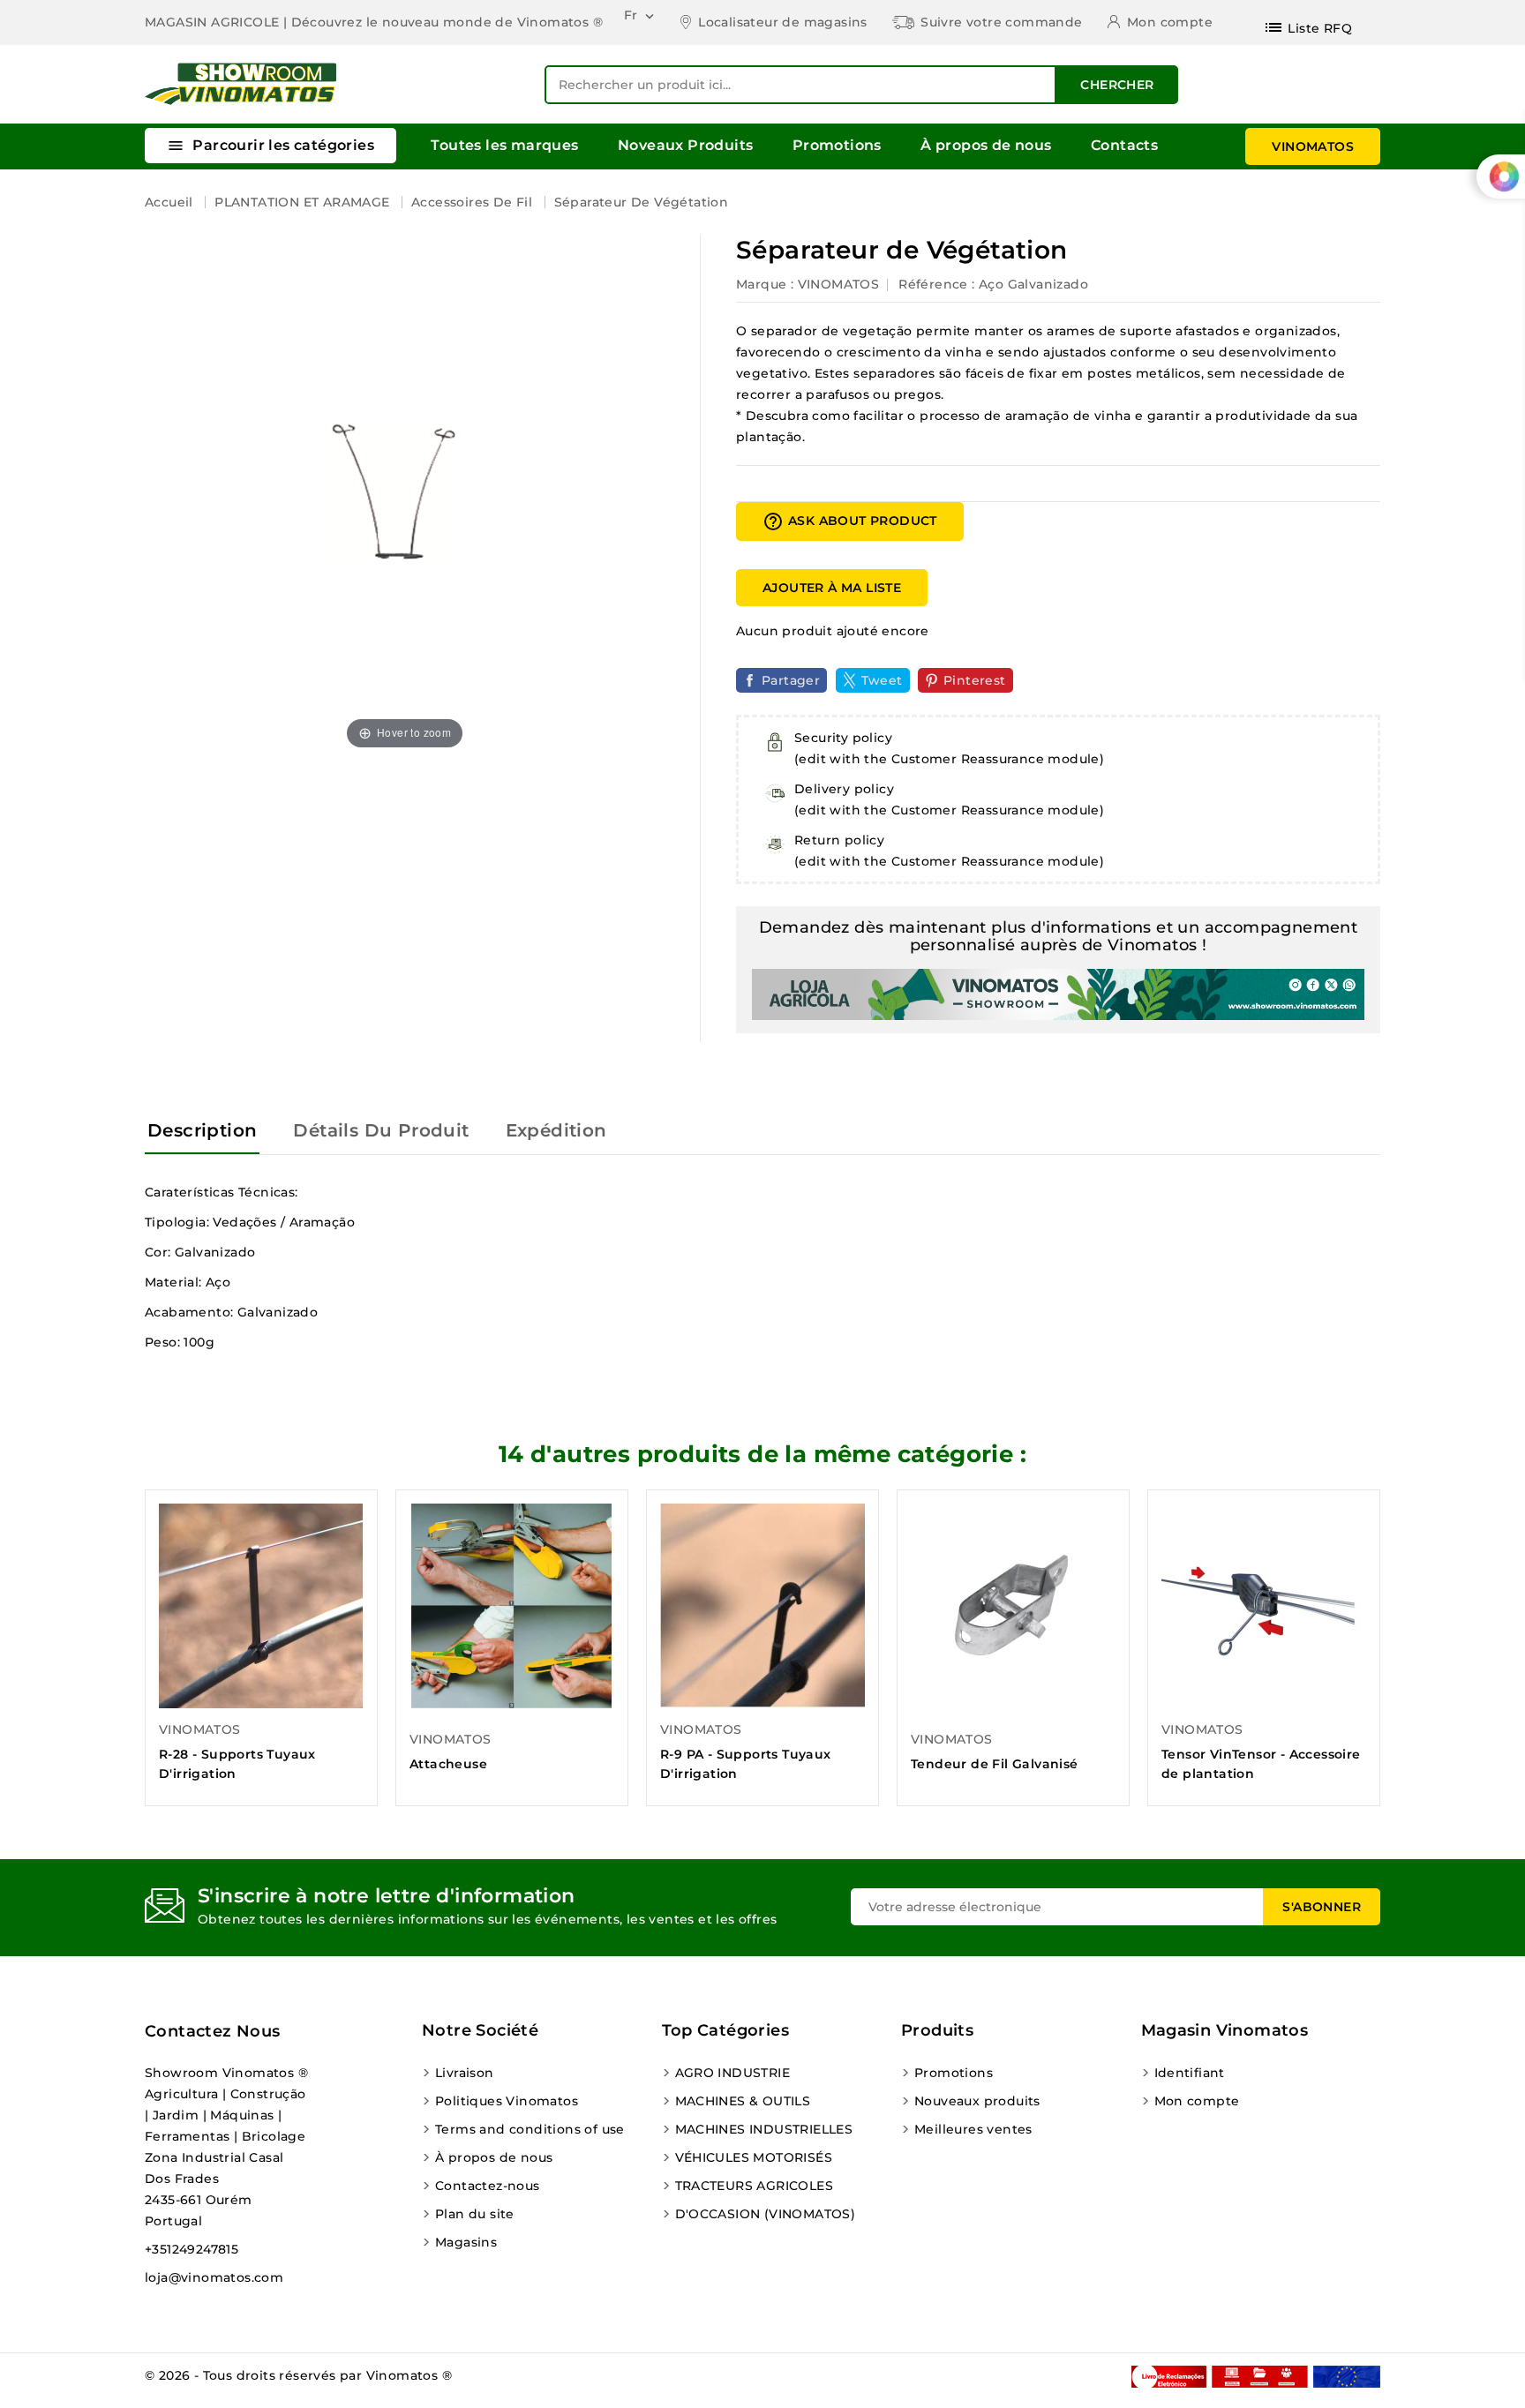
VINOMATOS (1313, 146)
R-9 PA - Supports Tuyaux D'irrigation (746, 1764)
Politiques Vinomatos (507, 2101)
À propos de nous (986, 145)
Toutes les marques (504, 145)
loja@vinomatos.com (214, 2277)
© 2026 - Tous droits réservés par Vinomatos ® (298, 2375)
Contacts (1124, 145)
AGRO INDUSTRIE (733, 2073)
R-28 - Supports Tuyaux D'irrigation (237, 1764)
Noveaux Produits (685, 145)
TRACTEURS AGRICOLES (755, 2186)
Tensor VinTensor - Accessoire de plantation (1261, 1764)
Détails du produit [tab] (381, 1130)
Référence (933, 284)
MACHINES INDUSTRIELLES (764, 2129)
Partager (791, 680)
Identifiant (1190, 2073)
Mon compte (1197, 2101)
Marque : (765, 284)
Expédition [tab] (556, 1130)
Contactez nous (213, 2031)
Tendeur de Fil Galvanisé (995, 1764)
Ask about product (850, 521)
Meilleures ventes (973, 2129)
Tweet (882, 680)
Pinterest (975, 680)
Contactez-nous (488, 2186)
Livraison (465, 2073)
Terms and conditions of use (530, 2129)
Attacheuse (448, 1764)
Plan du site (475, 2214)
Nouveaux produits (977, 2101)
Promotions (837, 145)
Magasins (466, 2242)
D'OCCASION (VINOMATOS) (766, 2214)
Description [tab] (202, 1130)
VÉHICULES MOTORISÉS (754, 2157)
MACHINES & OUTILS (743, 2101)
